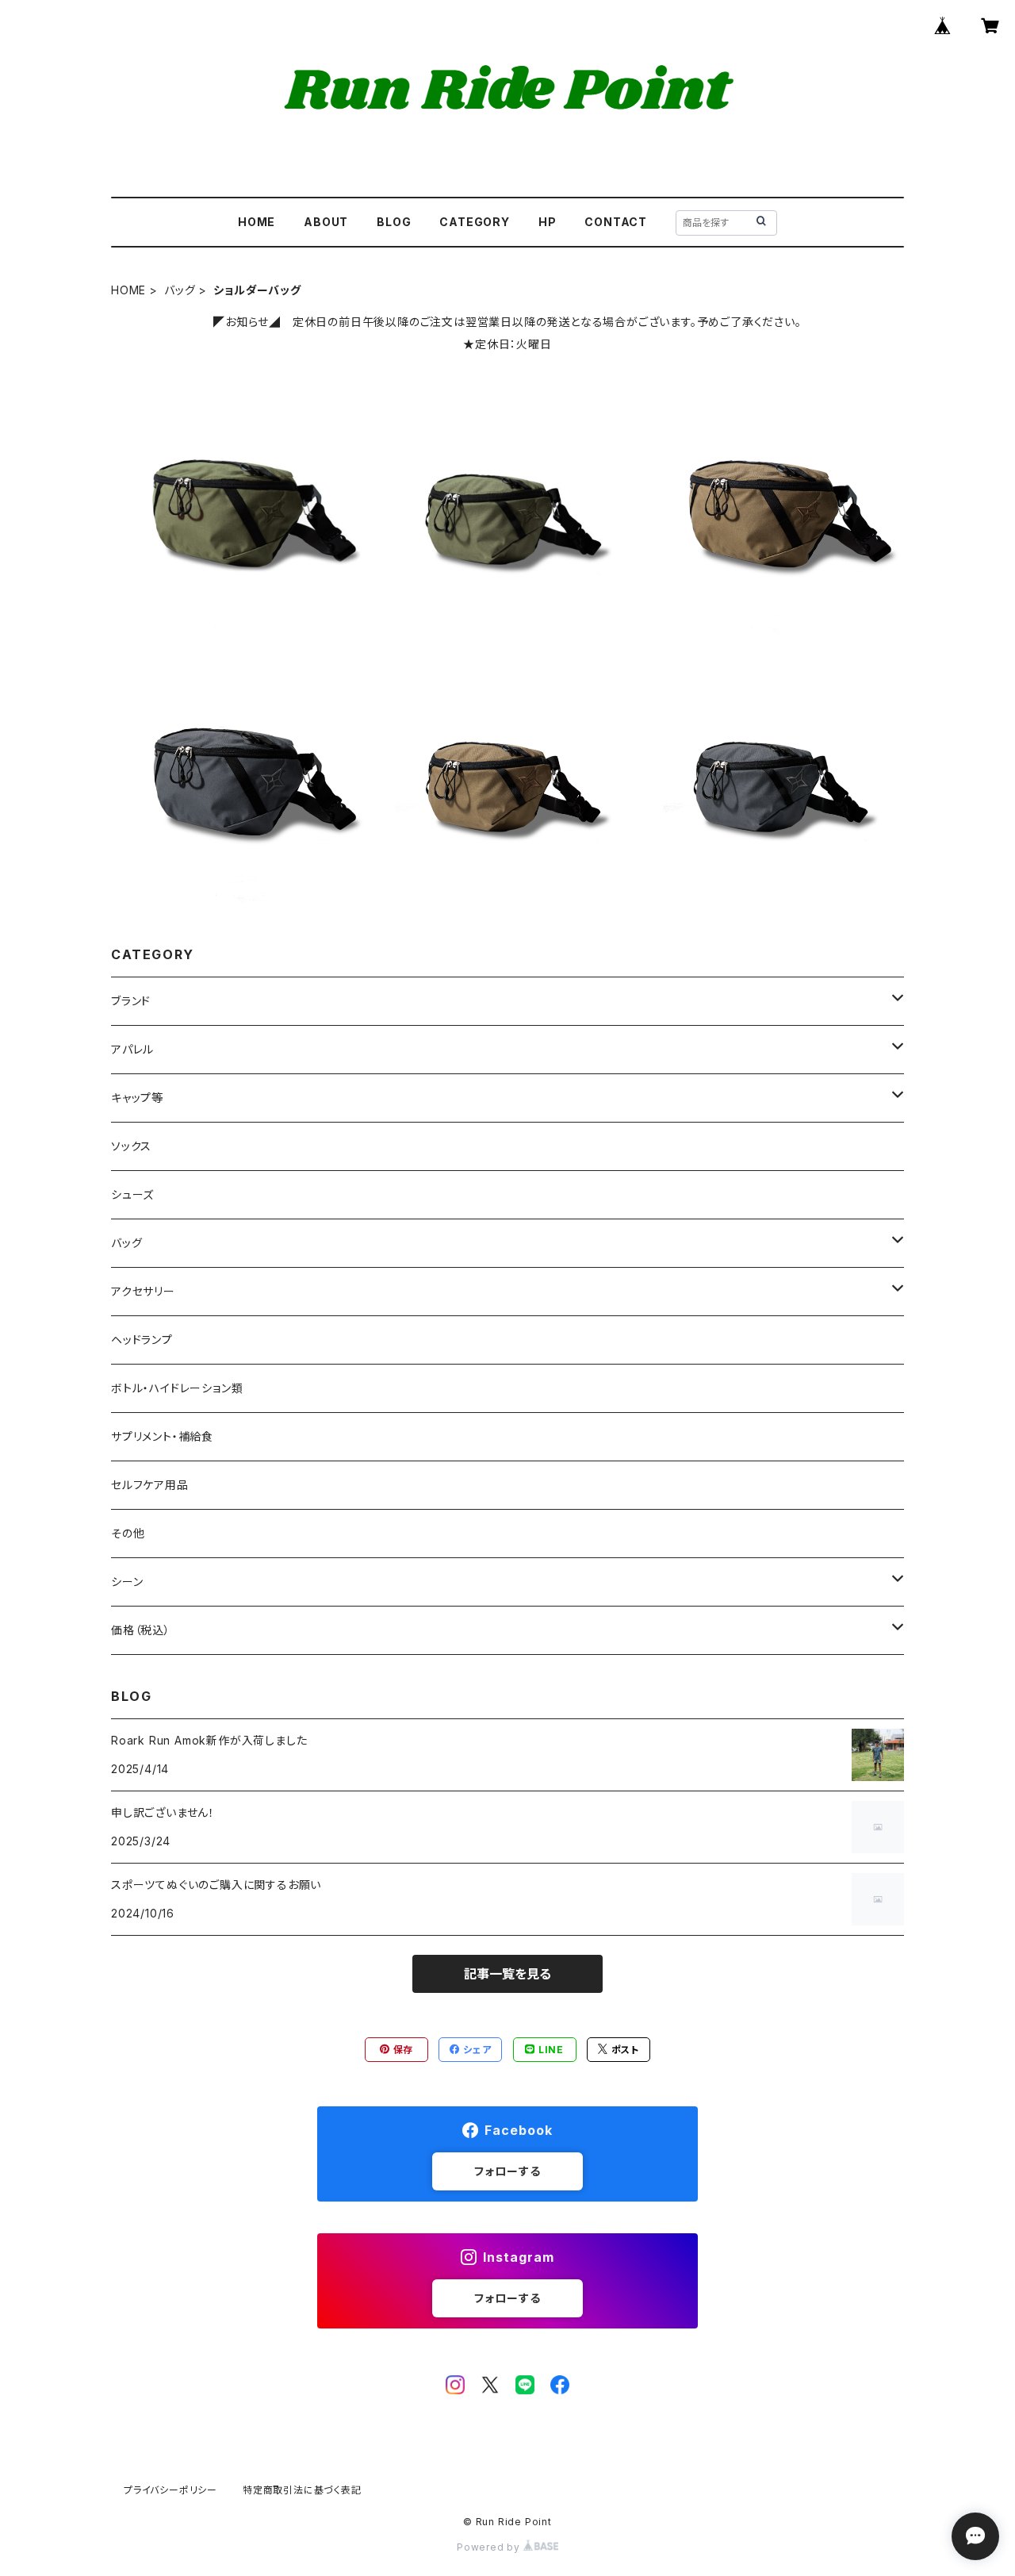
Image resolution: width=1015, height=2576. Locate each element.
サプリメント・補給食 (162, 1436)
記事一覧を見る (507, 1974)
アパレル (132, 1049)
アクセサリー (143, 1291)
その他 (128, 1533)
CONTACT (616, 222)
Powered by (490, 2547)
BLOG (394, 222)
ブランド (131, 1001)
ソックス (131, 1146)
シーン (127, 1582)
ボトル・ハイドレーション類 (177, 1388)
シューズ (132, 1194)
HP (548, 222)
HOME (257, 222)
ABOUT (326, 222)
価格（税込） (141, 1630)
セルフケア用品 (150, 1485)
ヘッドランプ (142, 1340)
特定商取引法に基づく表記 (302, 2490)
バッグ (180, 290)
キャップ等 (137, 1098)
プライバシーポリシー (170, 2490)
